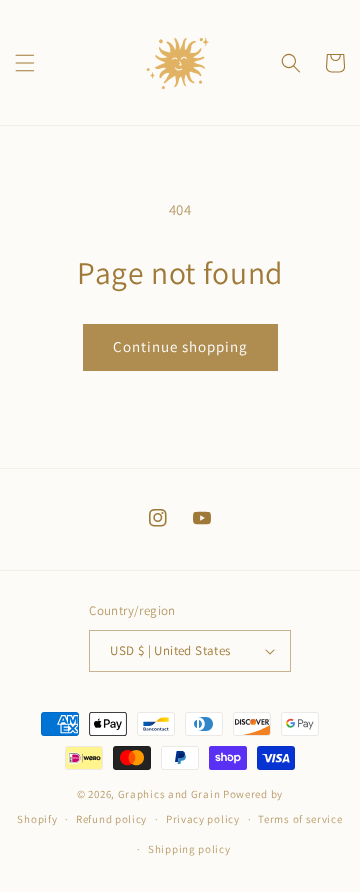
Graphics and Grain (169, 794)
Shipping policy (189, 849)
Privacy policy (203, 819)
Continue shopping (180, 346)
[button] (25, 63)
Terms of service (300, 819)
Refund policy (111, 819)
